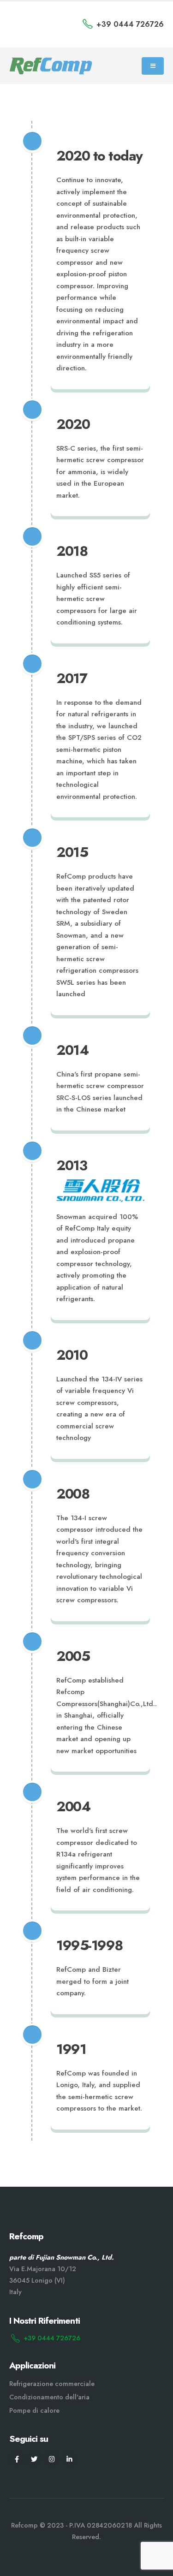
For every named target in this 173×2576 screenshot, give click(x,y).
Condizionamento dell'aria (49, 2397)
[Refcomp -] (51, 66)
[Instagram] (52, 2459)
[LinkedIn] (69, 2459)
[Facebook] (17, 2459)
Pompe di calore (34, 2410)
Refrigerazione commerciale (52, 2384)
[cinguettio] (34, 2459)
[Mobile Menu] (153, 66)
